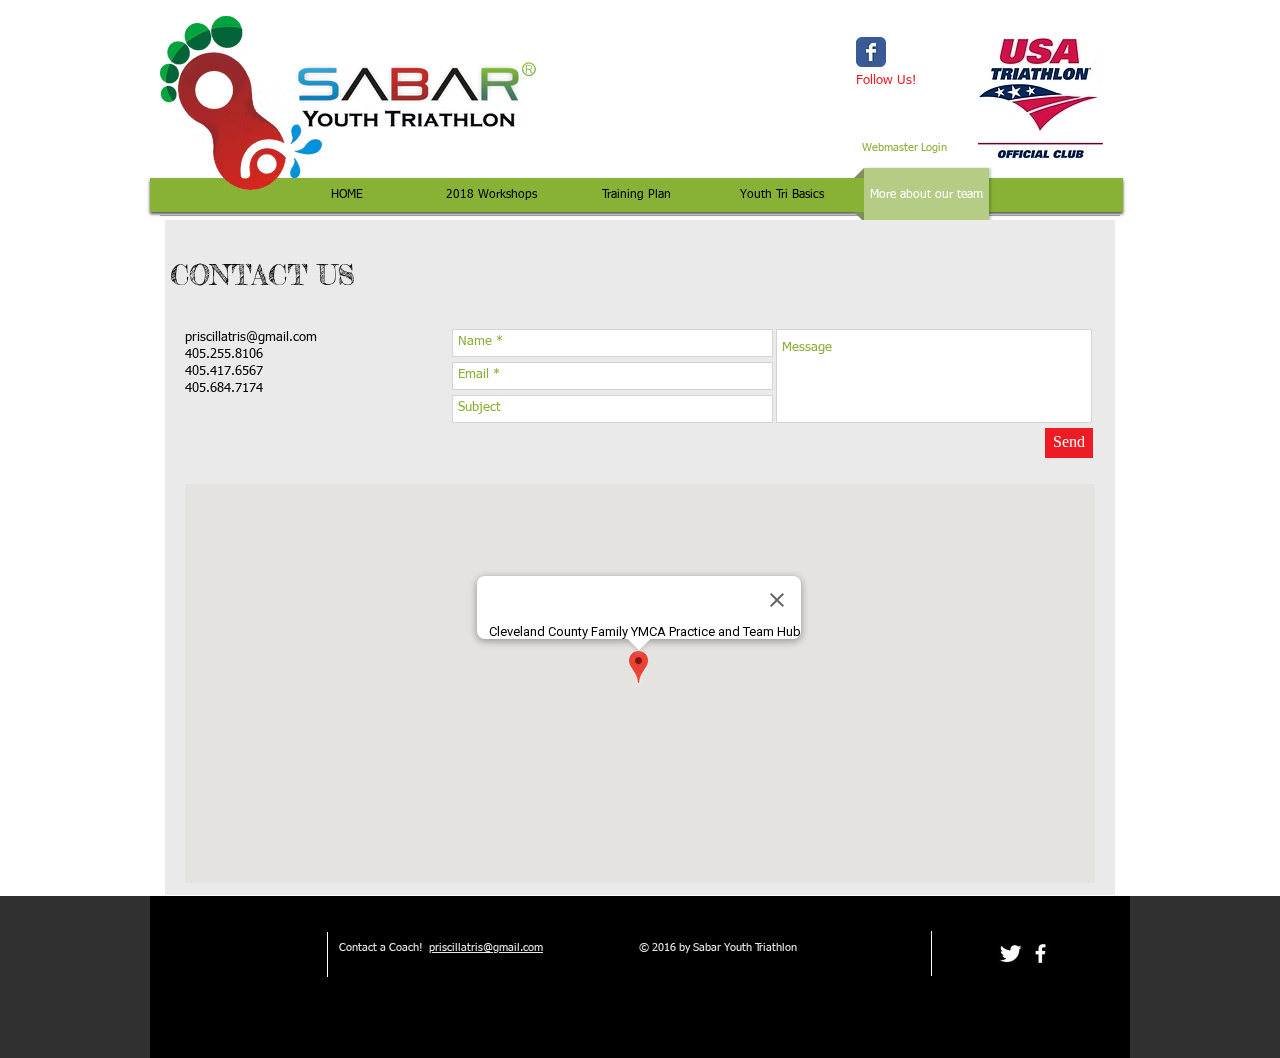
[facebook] (1040, 953)
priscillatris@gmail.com (251, 337)
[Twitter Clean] (1010, 953)
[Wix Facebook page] (871, 52)
